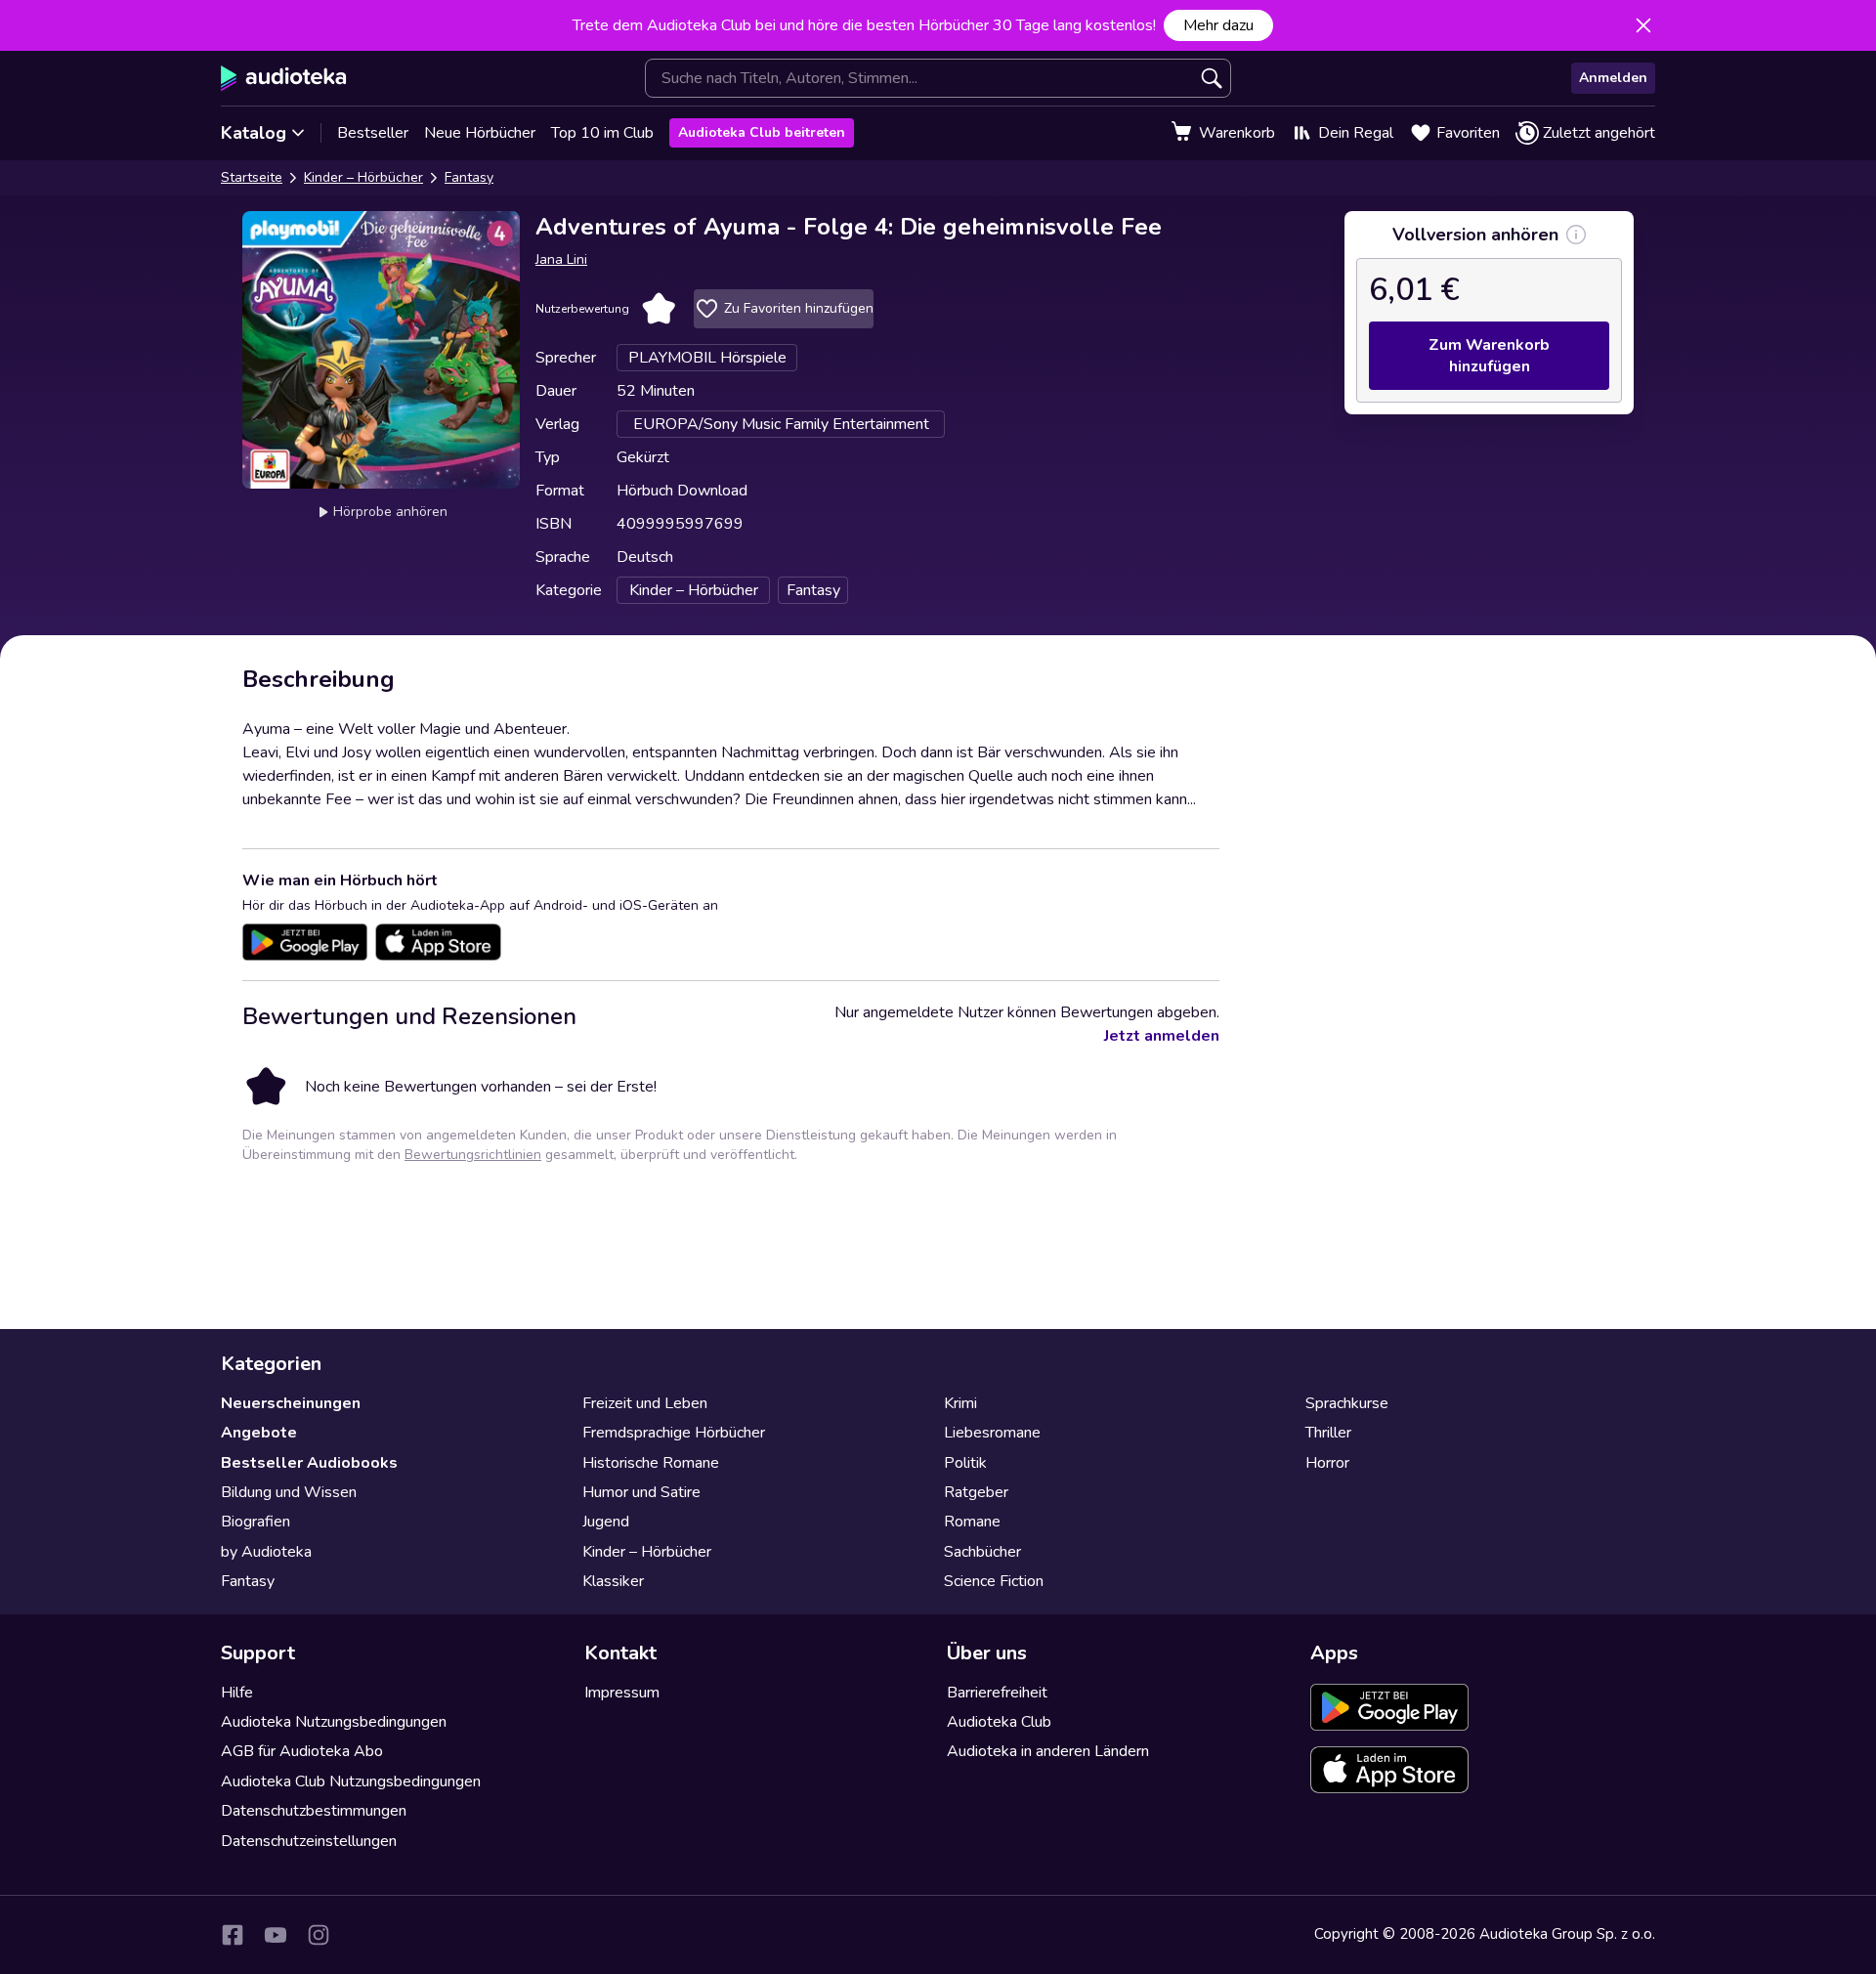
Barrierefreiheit (997, 1693)
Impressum (622, 1693)
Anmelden (1613, 78)
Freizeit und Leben (645, 1403)
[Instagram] (319, 1935)
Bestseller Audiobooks (309, 1463)
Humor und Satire (641, 1492)
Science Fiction (994, 1581)
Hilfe (237, 1693)
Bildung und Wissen (289, 1492)
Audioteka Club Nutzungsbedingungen (351, 1781)
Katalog (254, 133)
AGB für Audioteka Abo (302, 1751)
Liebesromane (992, 1433)
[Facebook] (233, 1935)
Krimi (960, 1403)
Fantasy (469, 177)
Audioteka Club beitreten (762, 132)
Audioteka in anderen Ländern (1048, 1751)
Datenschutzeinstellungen (309, 1841)
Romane (972, 1522)
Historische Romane (651, 1463)
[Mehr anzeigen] (1576, 235)
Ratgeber (976, 1492)
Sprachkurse (1347, 1403)
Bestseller (373, 133)
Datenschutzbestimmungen (314, 1811)
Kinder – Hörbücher (363, 177)
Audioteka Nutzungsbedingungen (334, 1722)
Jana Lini (561, 259)
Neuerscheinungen (291, 1403)
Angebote (259, 1433)
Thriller (1328, 1433)
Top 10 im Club (602, 133)
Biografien (256, 1522)
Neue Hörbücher (480, 133)
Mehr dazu (1218, 25)
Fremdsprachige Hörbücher (674, 1433)
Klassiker (613, 1581)
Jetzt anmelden (1162, 1036)
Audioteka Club (999, 1722)
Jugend (606, 1522)
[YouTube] (276, 1935)
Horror (1327, 1463)
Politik (965, 1463)
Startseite (252, 177)
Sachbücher (982, 1552)
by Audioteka (266, 1552)
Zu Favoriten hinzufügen (799, 308)
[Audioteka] (284, 78)
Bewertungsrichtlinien (473, 1155)
